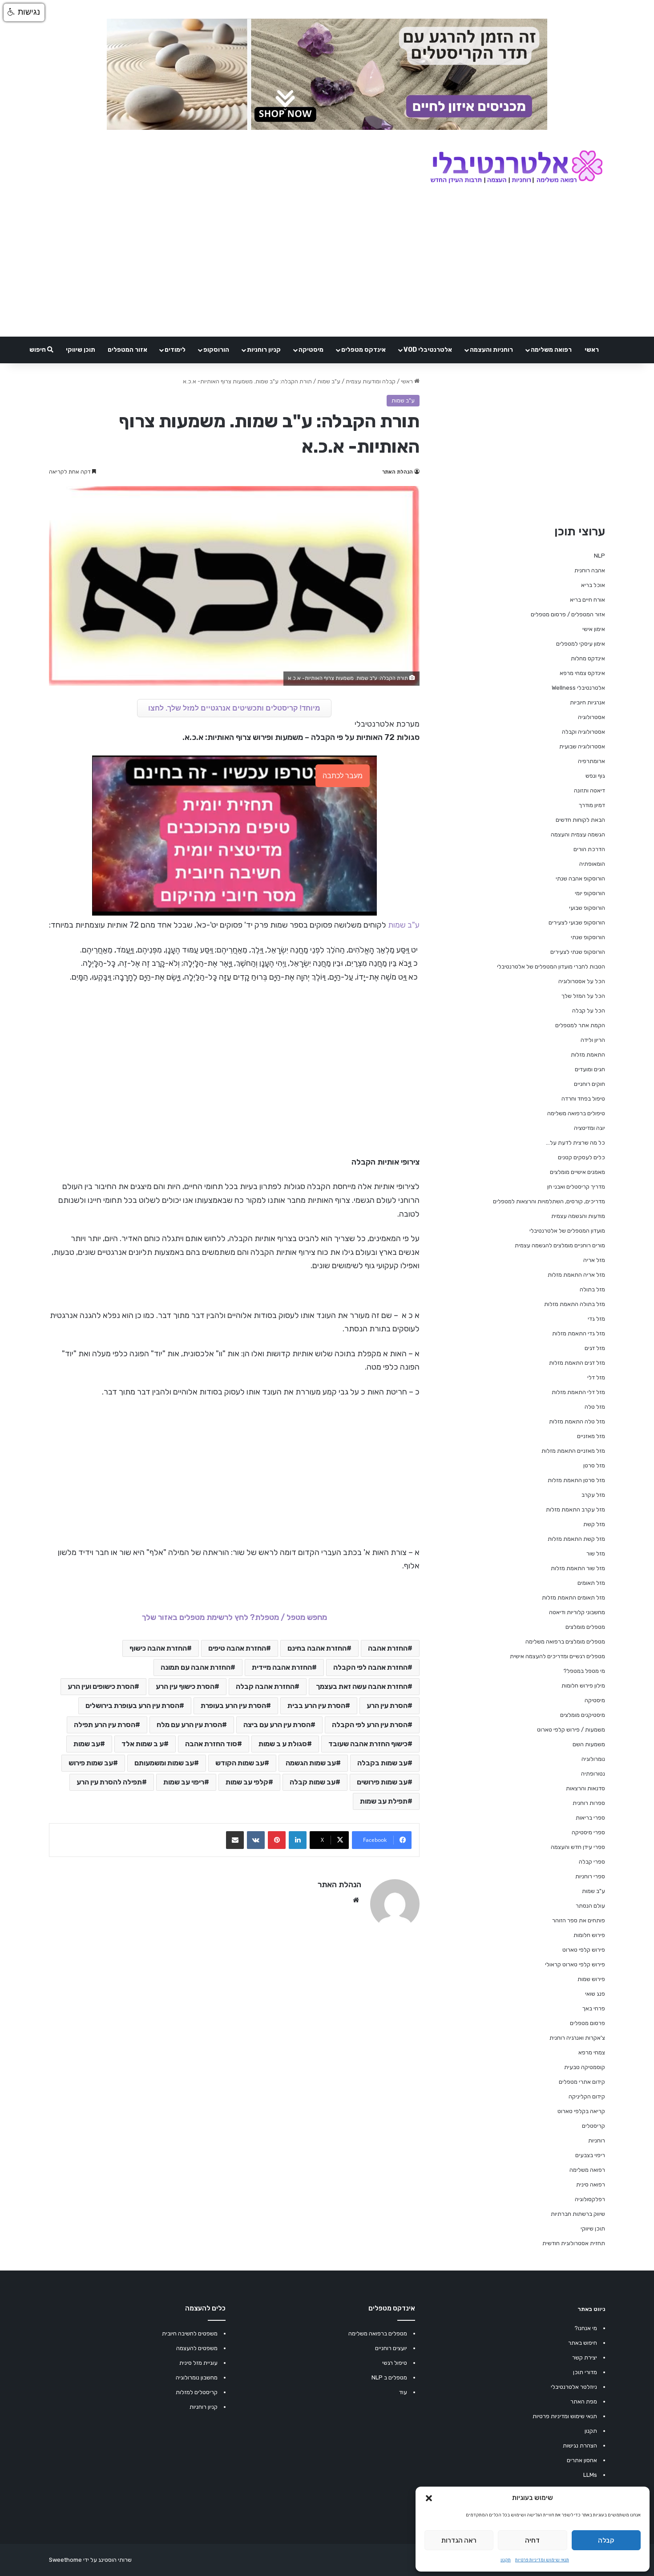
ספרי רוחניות (590, 1876)
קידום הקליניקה (587, 2096)
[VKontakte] (256, 1840)
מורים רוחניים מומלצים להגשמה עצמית (560, 1245)
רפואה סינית (591, 2184)
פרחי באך (594, 2008)
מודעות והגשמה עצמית (578, 1216)
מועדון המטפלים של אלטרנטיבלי (567, 1231)
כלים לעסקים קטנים (581, 1157)
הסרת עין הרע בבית (316, 1706)
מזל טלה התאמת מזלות (577, 1421)
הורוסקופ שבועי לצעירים (577, 922)
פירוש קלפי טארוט (584, 1950)
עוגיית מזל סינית (198, 2363)
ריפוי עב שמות (184, 1782)
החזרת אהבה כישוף (158, 1648)
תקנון (506, 2560)
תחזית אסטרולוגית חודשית (574, 2243)
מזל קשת (594, 1524)
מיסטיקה (311, 350)
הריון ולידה (593, 1040)
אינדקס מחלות (588, 658)
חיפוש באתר (583, 2343)
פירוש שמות (591, 1979)
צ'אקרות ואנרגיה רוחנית (577, 2038)
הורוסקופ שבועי (587, 908)
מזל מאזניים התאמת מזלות (573, 1451)
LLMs (590, 2475)
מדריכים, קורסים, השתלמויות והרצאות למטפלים (549, 1201)
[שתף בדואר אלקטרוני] (235, 1840)
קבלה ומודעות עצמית (371, 381)
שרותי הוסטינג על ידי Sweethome (90, 2560)
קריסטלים (593, 2126)
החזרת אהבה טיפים (237, 1648)
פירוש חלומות (589, 1935)
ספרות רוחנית (589, 1803)
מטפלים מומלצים (585, 1627)
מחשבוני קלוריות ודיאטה (577, 1612)
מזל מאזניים (591, 1436)
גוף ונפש (595, 776)
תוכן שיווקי (81, 350)
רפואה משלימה (551, 350)
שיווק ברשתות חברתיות (578, 2214)
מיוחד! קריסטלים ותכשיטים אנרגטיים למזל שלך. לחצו (234, 708)
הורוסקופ (216, 350)
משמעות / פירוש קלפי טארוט (571, 1730)
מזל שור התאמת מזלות (578, 1568)
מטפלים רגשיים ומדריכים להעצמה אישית (557, 1656)
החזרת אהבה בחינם (317, 1648)
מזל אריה (594, 1260)
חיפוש (38, 350)
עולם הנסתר (590, 1906)
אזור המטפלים (127, 350)
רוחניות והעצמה (491, 350)
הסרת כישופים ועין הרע (101, 1686)
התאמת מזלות (588, 1055)
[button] (429, 2498)
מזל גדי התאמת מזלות (579, 1333)
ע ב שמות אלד (143, 1744)
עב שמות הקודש (240, 1763)
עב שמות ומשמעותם (164, 1763)
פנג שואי (595, 1994)
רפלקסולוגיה (590, 2199)
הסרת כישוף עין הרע (185, 1686)
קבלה (606, 2540)
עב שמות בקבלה (382, 1763)
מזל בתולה (592, 1289)
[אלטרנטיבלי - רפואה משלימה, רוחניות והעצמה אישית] (517, 168)
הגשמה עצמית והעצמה (578, 834)
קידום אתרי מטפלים (582, 2082)
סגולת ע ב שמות (283, 1744)
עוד (403, 2392)
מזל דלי (596, 1377)
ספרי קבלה (592, 1862)
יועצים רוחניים (391, 2348)
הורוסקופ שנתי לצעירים (578, 952)
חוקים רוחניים (589, 1084)
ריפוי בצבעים (590, 2155)
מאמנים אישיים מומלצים (577, 1172)
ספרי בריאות (590, 1818)
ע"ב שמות (329, 381)
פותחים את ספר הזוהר (579, 1920)
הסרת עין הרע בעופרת (233, 1706)
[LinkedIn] (298, 1840)
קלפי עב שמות (247, 1782)
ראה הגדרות (459, 2540)
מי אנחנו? (586, 2328)
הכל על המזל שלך (583, 996)
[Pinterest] (277, 1840)
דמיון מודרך (592, 805)
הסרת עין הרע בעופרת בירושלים (132, 1706)
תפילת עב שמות (384, 1801)
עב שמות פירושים (382, 1782)
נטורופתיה (593, 1774)
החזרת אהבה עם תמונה (196, 1667)
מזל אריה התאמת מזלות (576, 1275)
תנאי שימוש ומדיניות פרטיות (542, 2560)
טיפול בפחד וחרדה (583, 1099)
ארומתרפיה (591, 761)
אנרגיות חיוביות (587, 702)
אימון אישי (594, 629)
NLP (599, 556)
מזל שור (596, 1553)
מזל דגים (595, 1348)
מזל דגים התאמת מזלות (577, 1363)
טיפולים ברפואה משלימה (576, 1113)
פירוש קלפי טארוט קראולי (575, 1964)
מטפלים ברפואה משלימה (378, 2333)
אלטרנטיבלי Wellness (578, 688)
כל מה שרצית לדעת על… (575, 1143)
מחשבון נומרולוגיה (197, 2377)
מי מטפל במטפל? (584, 1671)
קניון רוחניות (264, 350)
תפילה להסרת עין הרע (109, 1782)
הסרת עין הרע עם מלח (189, 1725)
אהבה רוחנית (590, 570)
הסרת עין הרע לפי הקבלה (370, 1725)
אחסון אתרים (582, 2460)
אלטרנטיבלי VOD (428, 350)
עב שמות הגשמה (311, 1763)
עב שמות (87, 1744)
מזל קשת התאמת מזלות (576, 1539)
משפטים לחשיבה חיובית (190, 2333)
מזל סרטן (594, 1465)
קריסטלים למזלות (197, 2392)
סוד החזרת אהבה (211, 1744)
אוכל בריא (593, 585)
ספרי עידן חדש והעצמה (578, 1847)
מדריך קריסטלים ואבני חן (576, 1187)
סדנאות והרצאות (585, 1788)
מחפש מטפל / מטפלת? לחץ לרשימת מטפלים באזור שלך (234, 1617)
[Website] (356, 1900)
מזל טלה (595, 1407)
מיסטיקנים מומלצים (583, 1715)
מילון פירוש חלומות (583, 1686)
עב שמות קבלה (313, 1782)
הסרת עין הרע (387, 1706)
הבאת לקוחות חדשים (580, 820)
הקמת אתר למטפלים (580, 1025)
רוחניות (597, 2140)
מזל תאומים (591, 1583)
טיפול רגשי (395, 2363)
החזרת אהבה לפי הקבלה (370, 1667)
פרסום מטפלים (587, 2023)
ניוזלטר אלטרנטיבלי (574, 2387)
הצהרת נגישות (580, 2445)
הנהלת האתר (398, 472)
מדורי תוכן (585, 2372)
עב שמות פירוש (91, 1763)
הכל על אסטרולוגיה (582, 981)
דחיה (532, 2540)
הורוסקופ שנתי (588, 937)
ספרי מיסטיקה (588, 1832)
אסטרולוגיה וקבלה (583, 732)
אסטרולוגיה (591, 717)
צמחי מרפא (592, 2052)
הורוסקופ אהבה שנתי (580, 878)
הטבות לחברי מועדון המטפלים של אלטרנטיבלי (551, 967)
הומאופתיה (592, 864)
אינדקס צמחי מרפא (582, 673)
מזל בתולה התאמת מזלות (575, 1304)
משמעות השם (589, 1744)
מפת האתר (584, 2401)
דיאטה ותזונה (589, 790)
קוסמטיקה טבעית (585, 2067)
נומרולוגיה (593, 1759)
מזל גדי (596, 1319)
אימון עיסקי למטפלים (581, 644)
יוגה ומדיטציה (589, 1128)
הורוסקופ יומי (590, 893)
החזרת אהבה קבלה (265, 1686)
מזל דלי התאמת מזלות (578, 1392)
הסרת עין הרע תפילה (105, 1725)
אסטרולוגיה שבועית (582, 746)
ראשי (592, 350)
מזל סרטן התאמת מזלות (576, 1480)
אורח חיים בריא (587, 600)
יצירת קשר (585, 2357)
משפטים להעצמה (197, 2348)
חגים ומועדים (590, 1069)
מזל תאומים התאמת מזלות (573, 1597)
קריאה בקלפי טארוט (581, 2111)
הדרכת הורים (589, 849)
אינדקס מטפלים (363, 350)
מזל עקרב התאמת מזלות (575, 1509)
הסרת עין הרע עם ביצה (277, 1725)
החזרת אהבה (388, 1648)
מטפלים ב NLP (389, 2377)
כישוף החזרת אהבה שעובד (368, 1744)
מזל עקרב (593, 1495)
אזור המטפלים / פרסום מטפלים (568, 614)
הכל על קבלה (589, 1011)
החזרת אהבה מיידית (282, 1667)
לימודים (175, 350)
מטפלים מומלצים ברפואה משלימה (565, 1642)
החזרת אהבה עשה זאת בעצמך (362, 1686)
